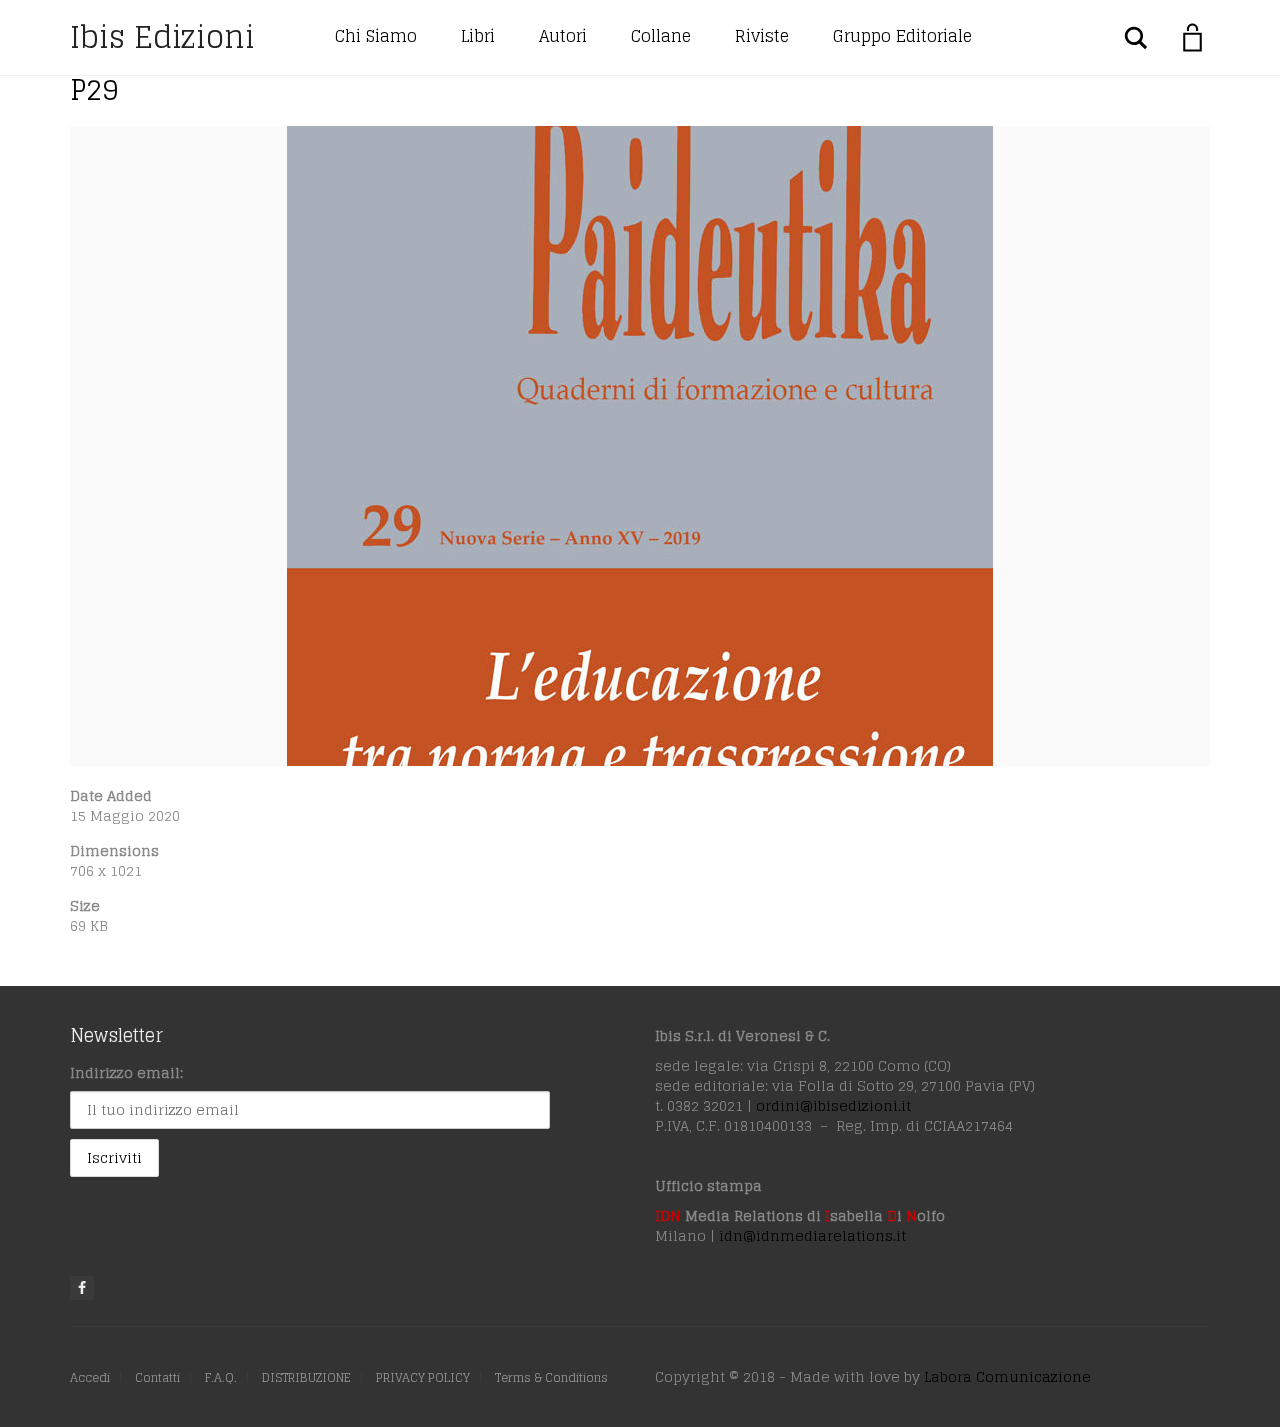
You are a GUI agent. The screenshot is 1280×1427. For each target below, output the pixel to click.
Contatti (157, 1377)
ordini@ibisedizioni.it (833, 1105)
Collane (661, 36)
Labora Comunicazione (1007, 1376)
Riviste (762, 36)
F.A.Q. (221, 1377)
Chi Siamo (376, 36)
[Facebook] (82, 1288)
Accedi (90, 1377)
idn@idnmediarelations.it (812, 1235)
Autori (563, 36)
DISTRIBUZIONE (306, 1377)
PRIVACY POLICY (423, 1377)
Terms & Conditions (551, 1377)
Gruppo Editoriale (902, 36)
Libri (478, 36)
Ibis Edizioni (162, 37)
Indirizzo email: (126, 1072)
